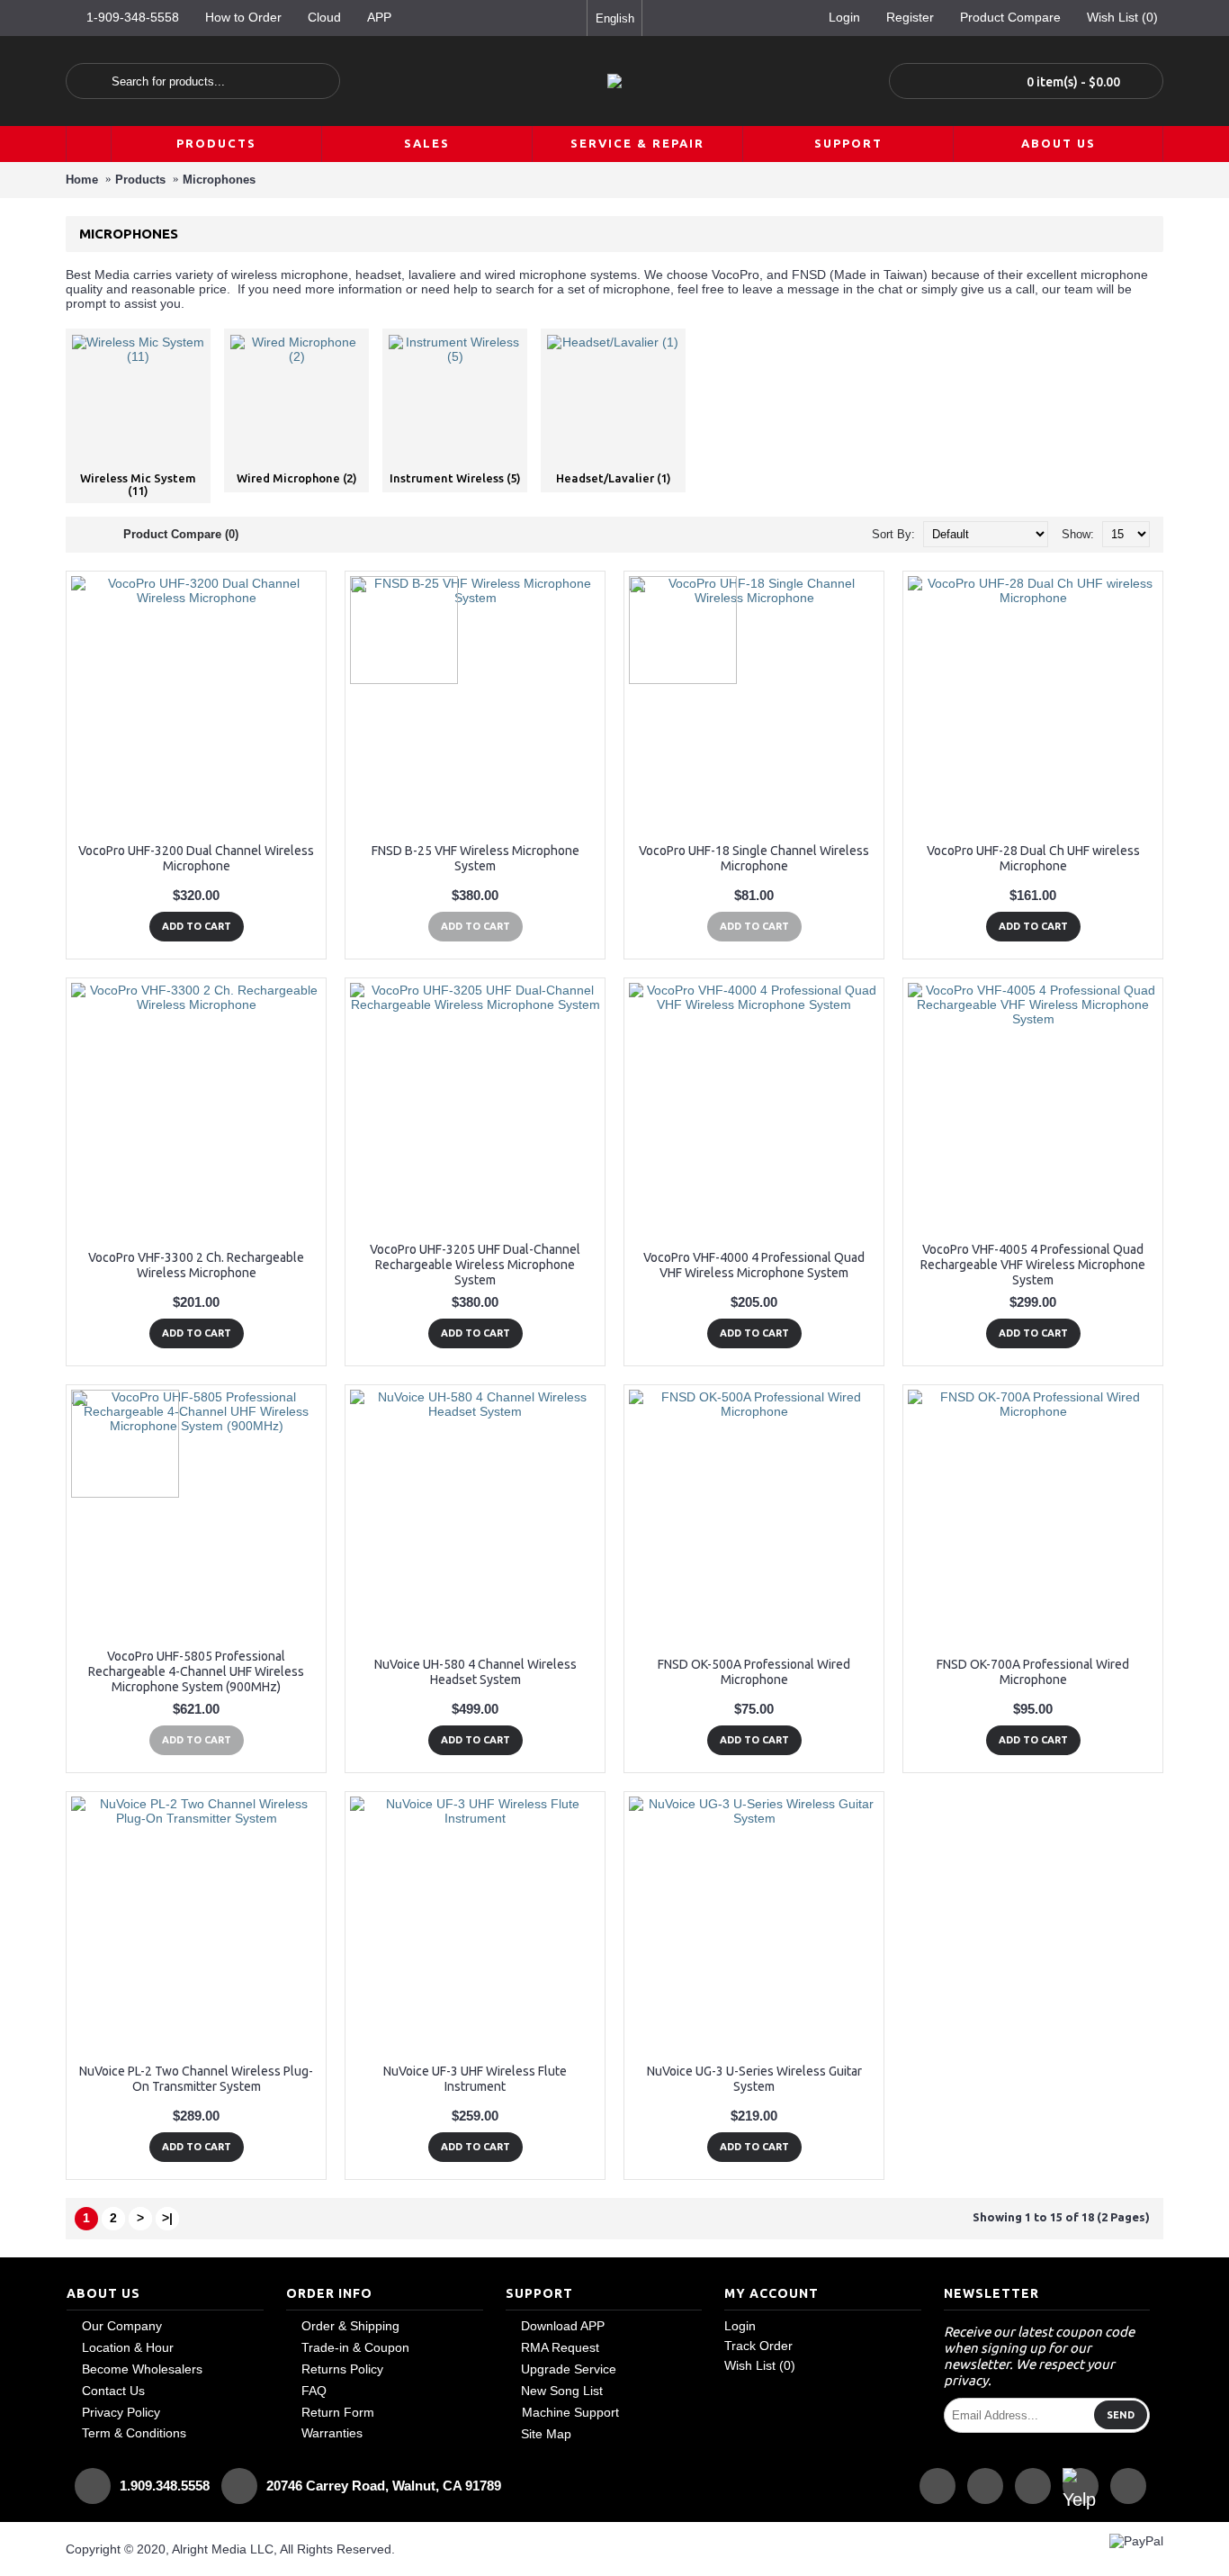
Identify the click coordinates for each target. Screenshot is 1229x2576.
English (615, 18)
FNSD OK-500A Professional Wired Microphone (754, 1672)
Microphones (219, 180)
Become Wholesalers (142, 2369)
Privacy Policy (121, 2412)
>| (167, 2218)
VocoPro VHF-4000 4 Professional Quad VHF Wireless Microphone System (754, 1265)
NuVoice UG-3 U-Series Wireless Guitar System (754, 2079)
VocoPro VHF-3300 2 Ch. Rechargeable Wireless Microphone (196, 1265)
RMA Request (560, 2347)
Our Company (122, 2326)
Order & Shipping (350, 2326)
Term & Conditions (134, 2433)
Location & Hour (128, 2347)
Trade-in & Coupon (355, 2347)
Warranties (332, 2433)
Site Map (546, 2434)
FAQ (314, 2391)
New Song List (562, 2391)
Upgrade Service (569, 2369)
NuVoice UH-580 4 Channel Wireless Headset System (475, 1672)
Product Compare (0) (181, 534)
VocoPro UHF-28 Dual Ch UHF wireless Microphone (1033, 858)
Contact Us (113, 2391)
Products (140, 180)
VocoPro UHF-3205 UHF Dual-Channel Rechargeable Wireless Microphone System (475, 1265)
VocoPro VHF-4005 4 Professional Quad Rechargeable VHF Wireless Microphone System (1033, 1265)
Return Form (338, 2412)
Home (82, 180)
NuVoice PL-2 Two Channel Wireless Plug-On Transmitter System (196, 2079)
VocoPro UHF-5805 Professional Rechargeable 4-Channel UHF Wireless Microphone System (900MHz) (196, 1671)
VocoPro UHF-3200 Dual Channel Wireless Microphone (196, 858)
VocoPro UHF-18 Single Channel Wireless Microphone (754, 858)
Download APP (563, 2326)
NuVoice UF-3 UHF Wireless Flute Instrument (475, 2079)
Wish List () (760, 2365)
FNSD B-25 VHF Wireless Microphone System (475, 858)
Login (740, 2326)
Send (1121, 2415)
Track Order (758, 2346)
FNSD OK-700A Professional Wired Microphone (1033, 1672)
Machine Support (570, 2412)
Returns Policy (342, 2369)
